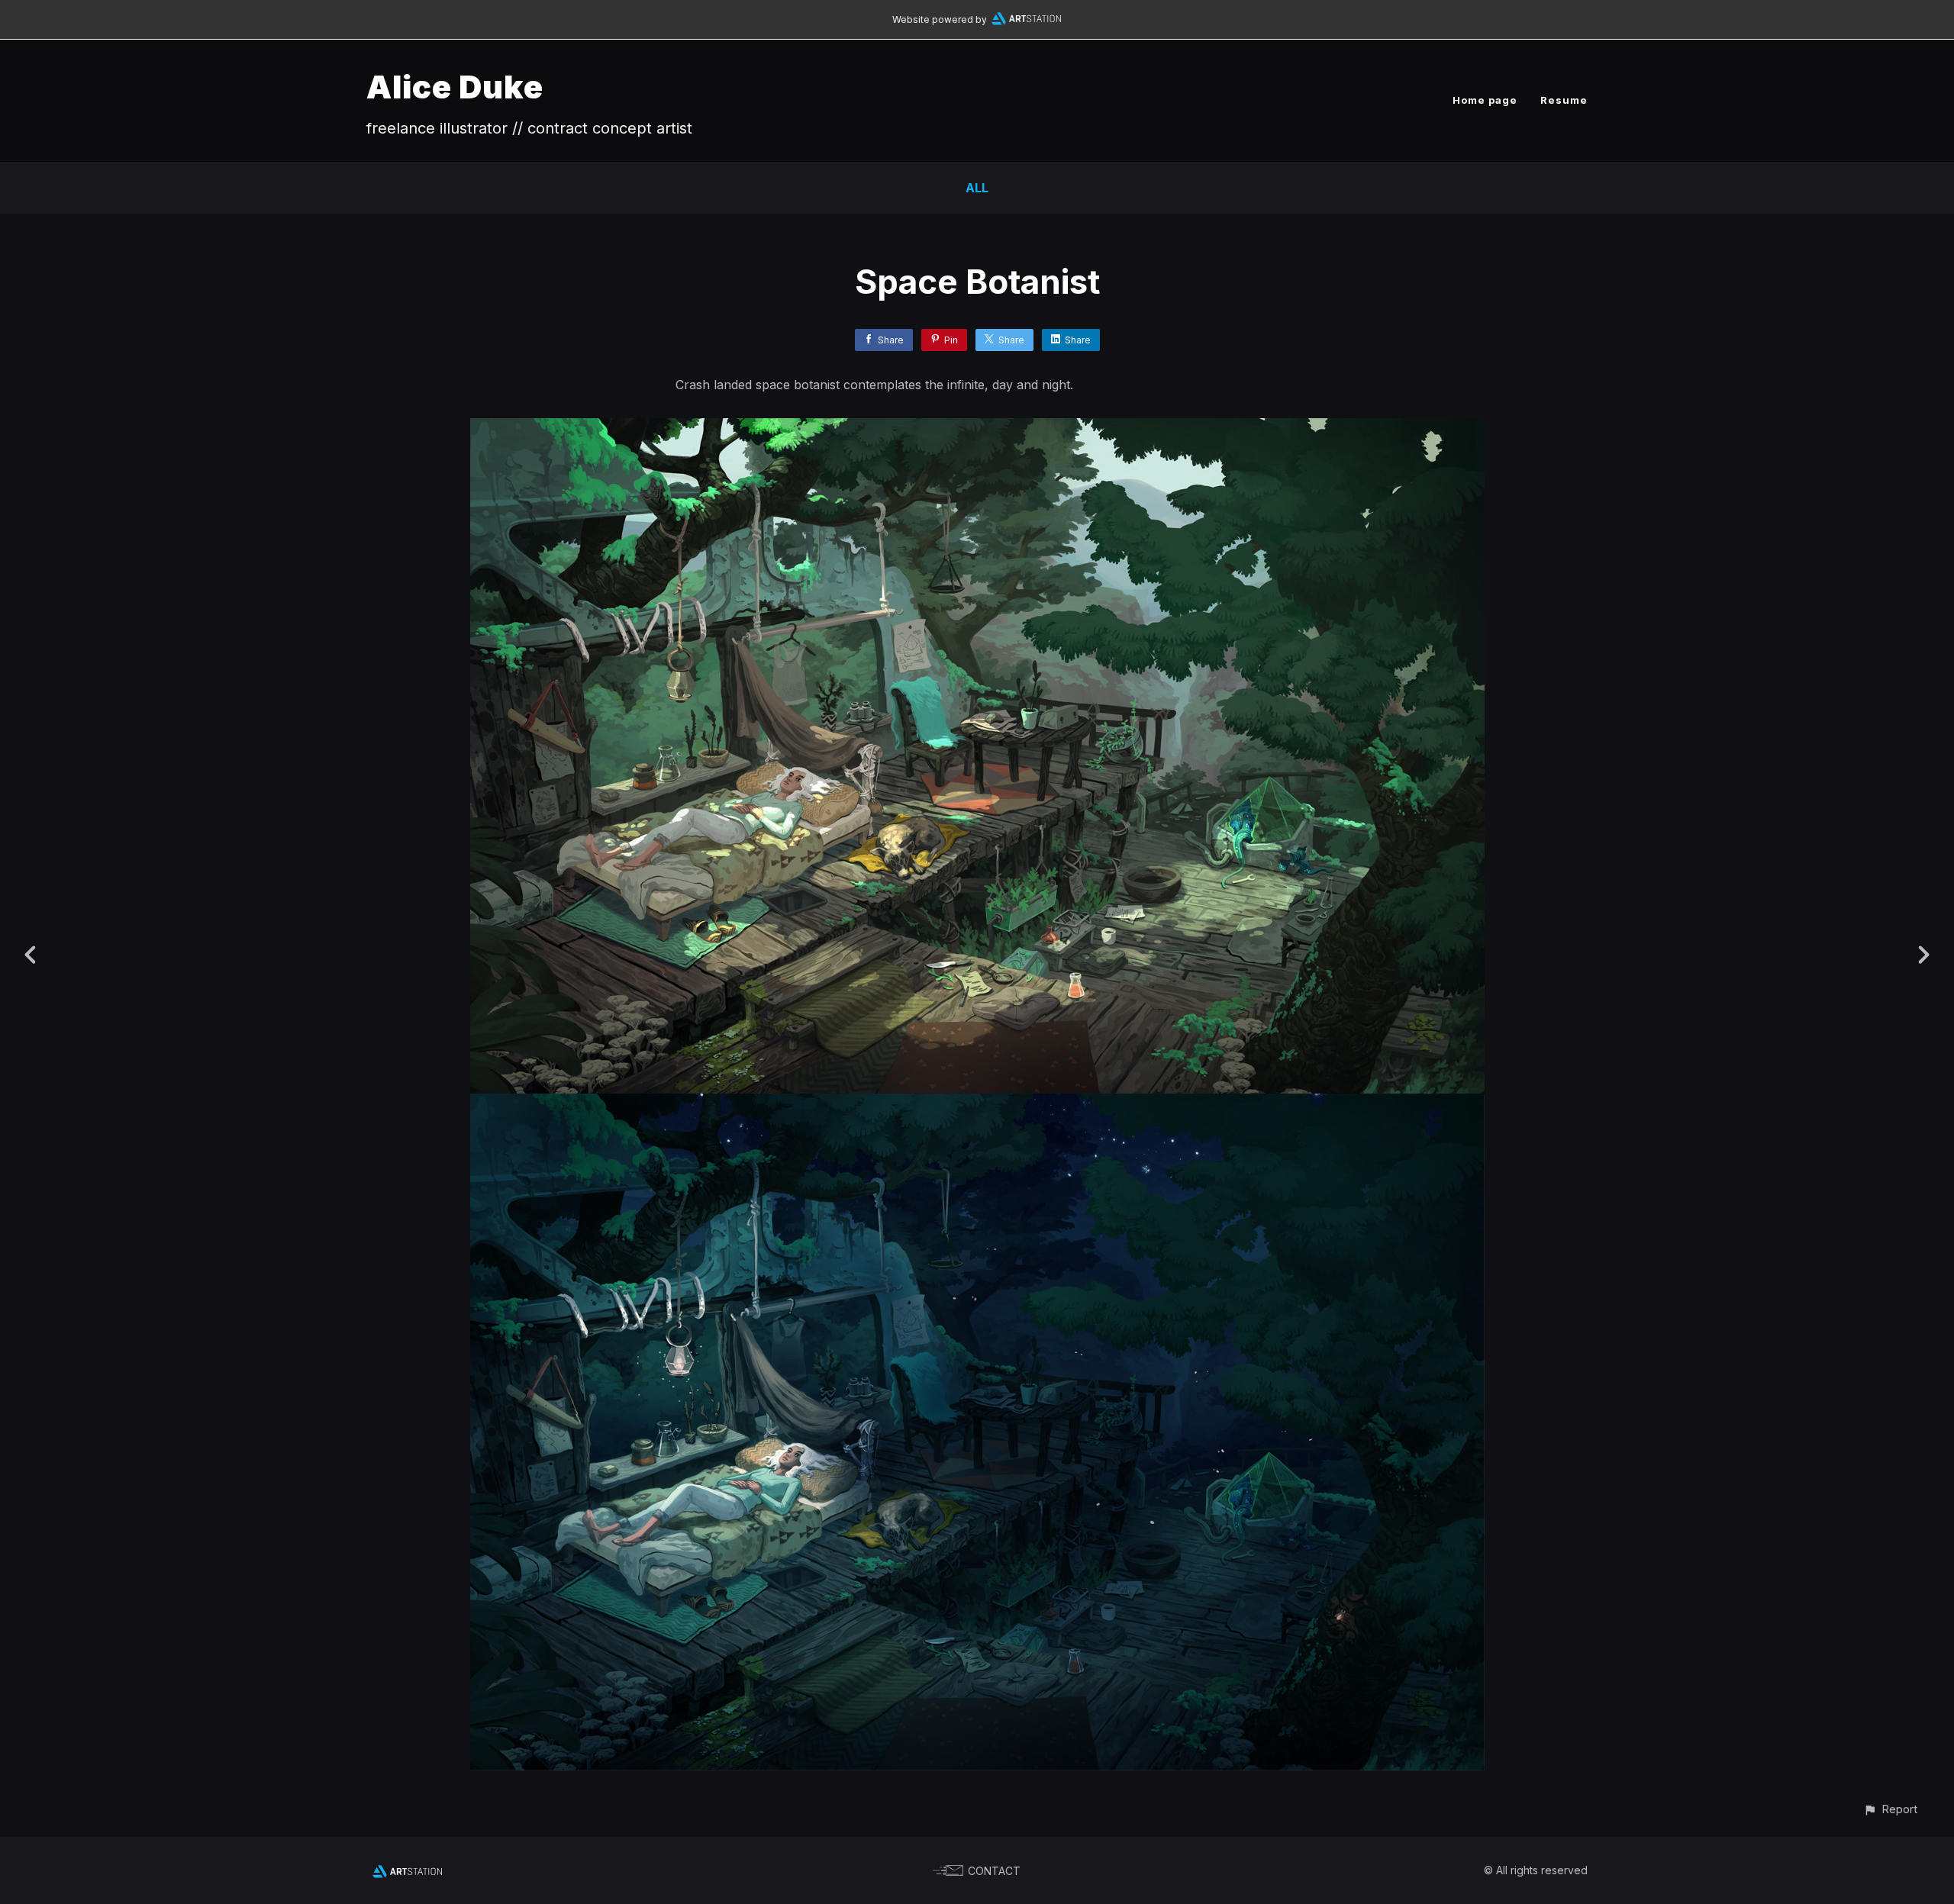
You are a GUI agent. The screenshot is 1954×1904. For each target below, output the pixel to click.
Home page (1485, 100)
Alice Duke (455, 87)
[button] (1890, 1809)
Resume (1564, 100)
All (977, 188)
